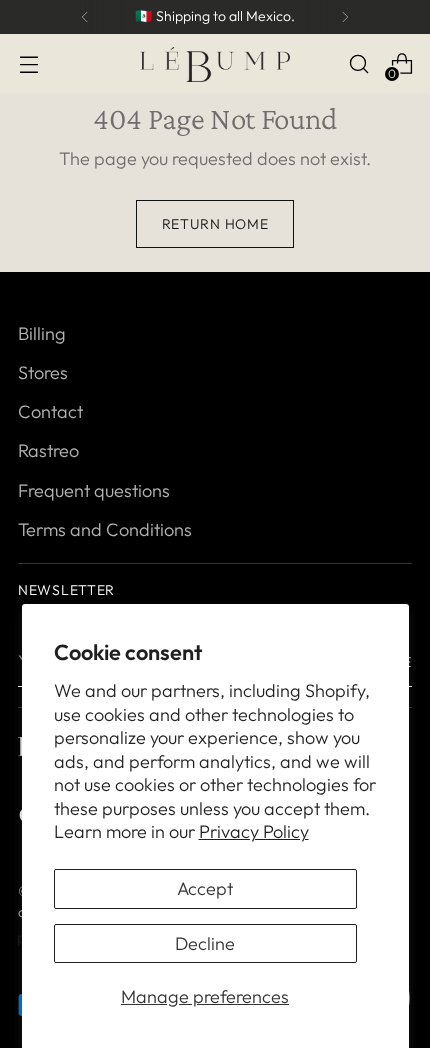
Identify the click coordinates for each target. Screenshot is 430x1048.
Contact (50, 411)
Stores (43, 372)
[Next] (345, 17)
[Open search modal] (358, 64)
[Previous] (85, 17)
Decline (205, 943)
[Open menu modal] (28, 64)
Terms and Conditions (105, 529)
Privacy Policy (254, 831)
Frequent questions (94, 490)
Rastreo (48, 450)
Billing (42, 333)
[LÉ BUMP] (215, 64)
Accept (205, 888)
